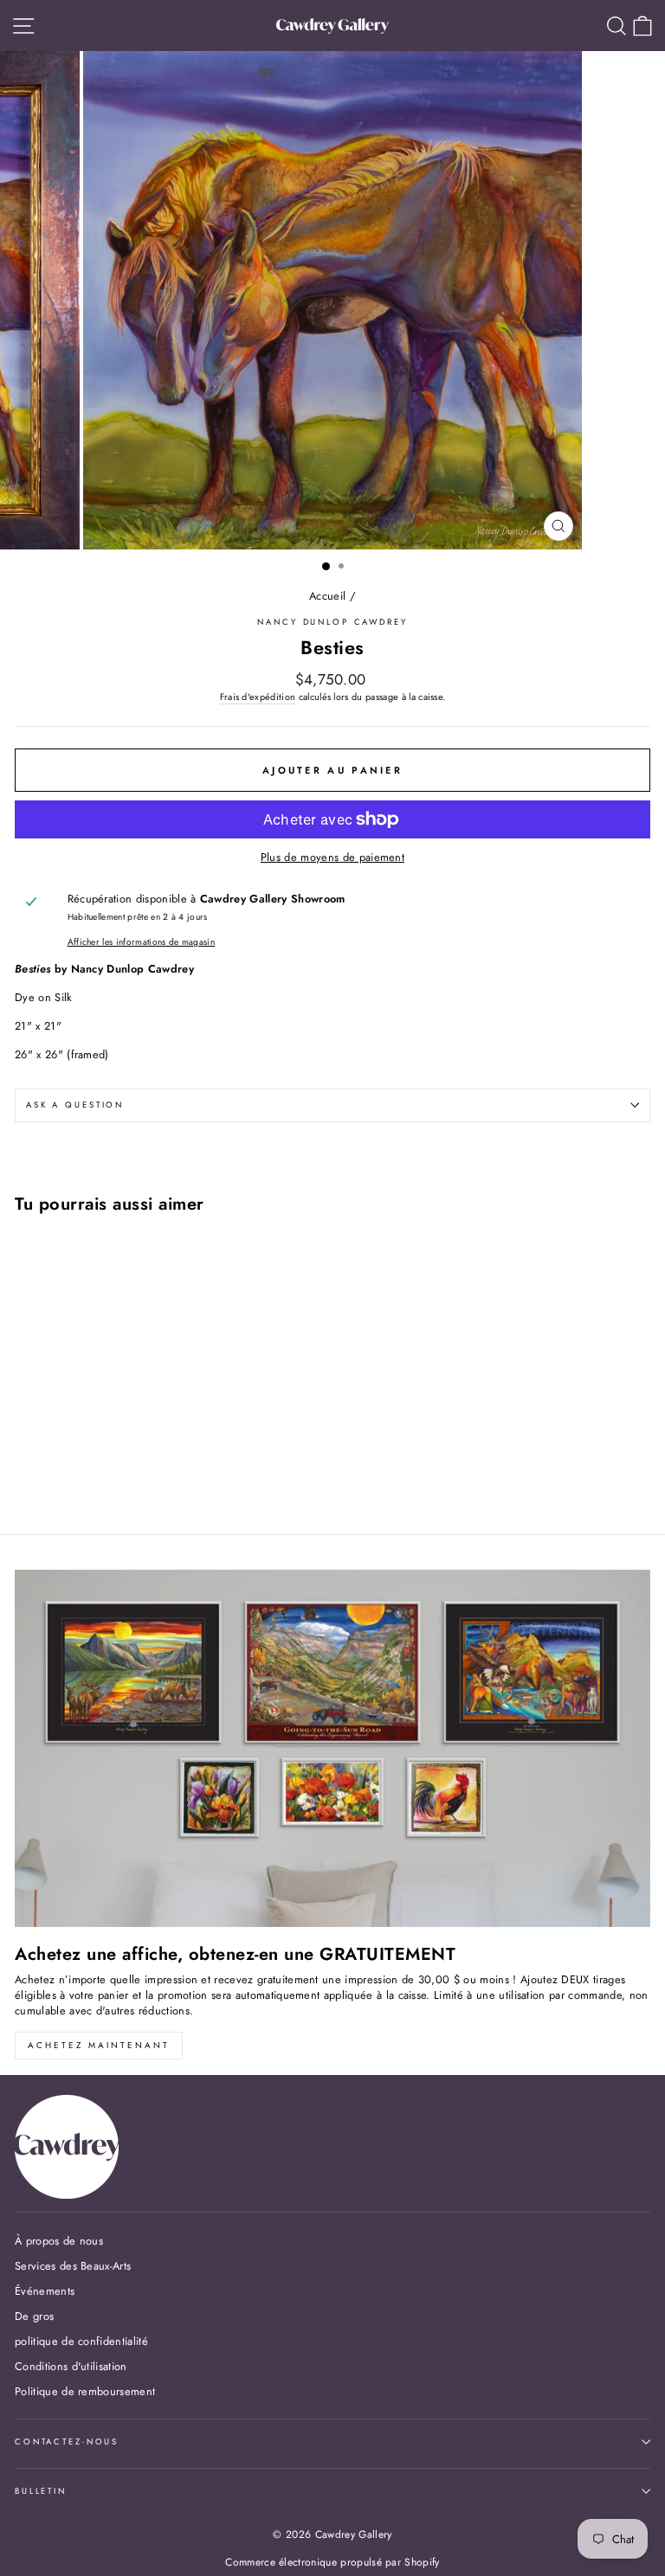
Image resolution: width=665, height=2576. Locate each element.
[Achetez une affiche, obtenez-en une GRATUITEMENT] (332, 1748)
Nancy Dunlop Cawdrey (332, 622)
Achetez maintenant (99, 2045)
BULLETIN (41, 2491)
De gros (34, 2316)
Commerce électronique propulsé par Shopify (332, 2562)
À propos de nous (59, 2241)
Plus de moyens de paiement (332, 858)
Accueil (327, 596)
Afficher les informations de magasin (141, 942)
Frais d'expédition (258, 697)
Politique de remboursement (85, 2391)
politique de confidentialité (81, 2341)
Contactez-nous (67, 2442)
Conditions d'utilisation (71, 2366)
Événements (45, 2291)
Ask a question (75, 1105)
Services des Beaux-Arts (73, 2266)
